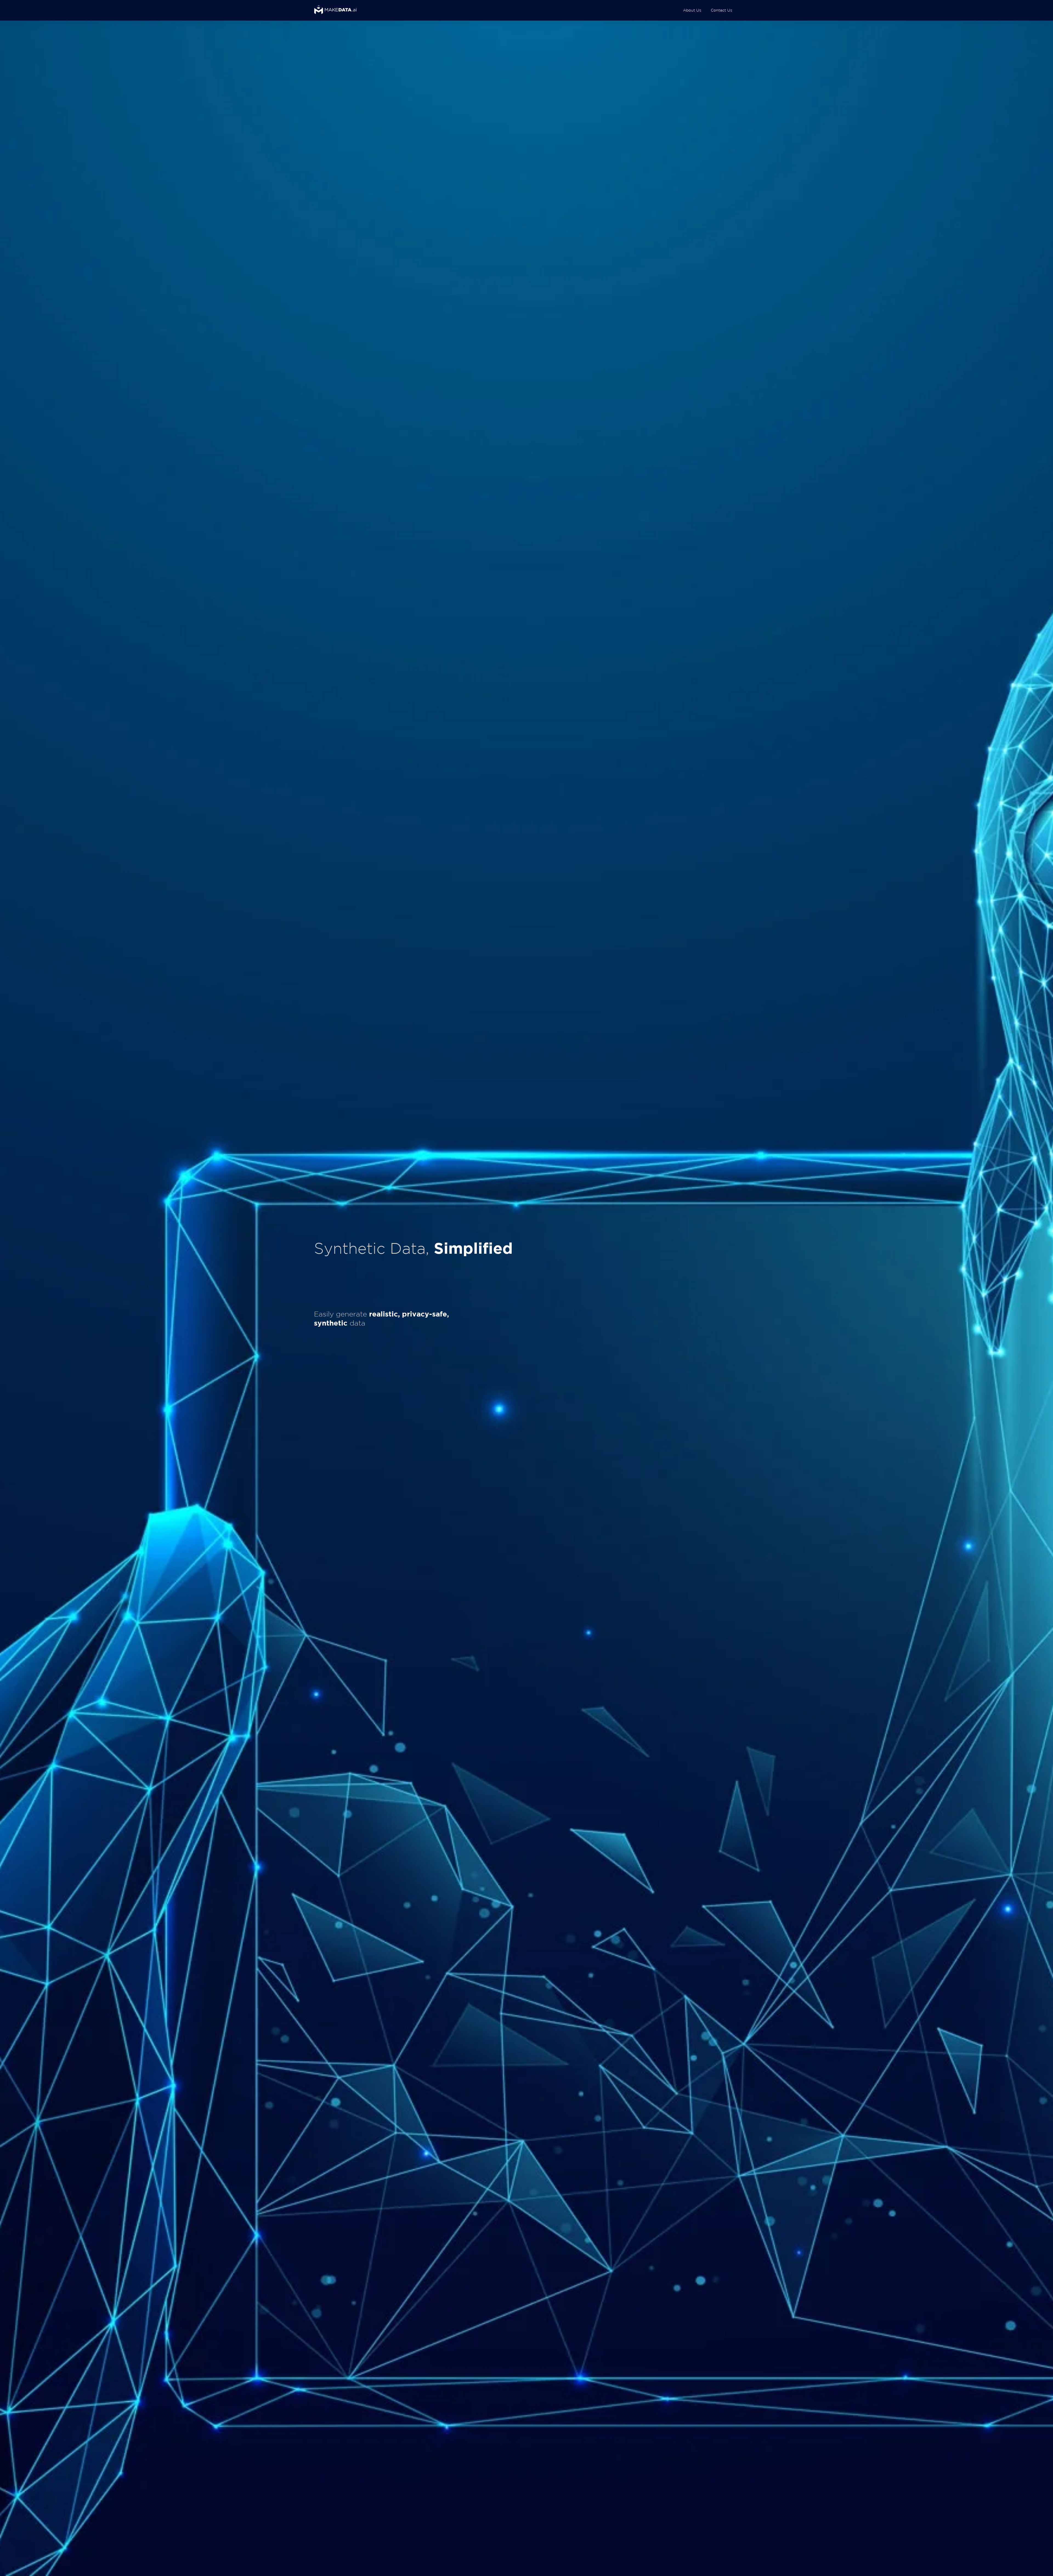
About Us (692, 10)
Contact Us (721, 10)
